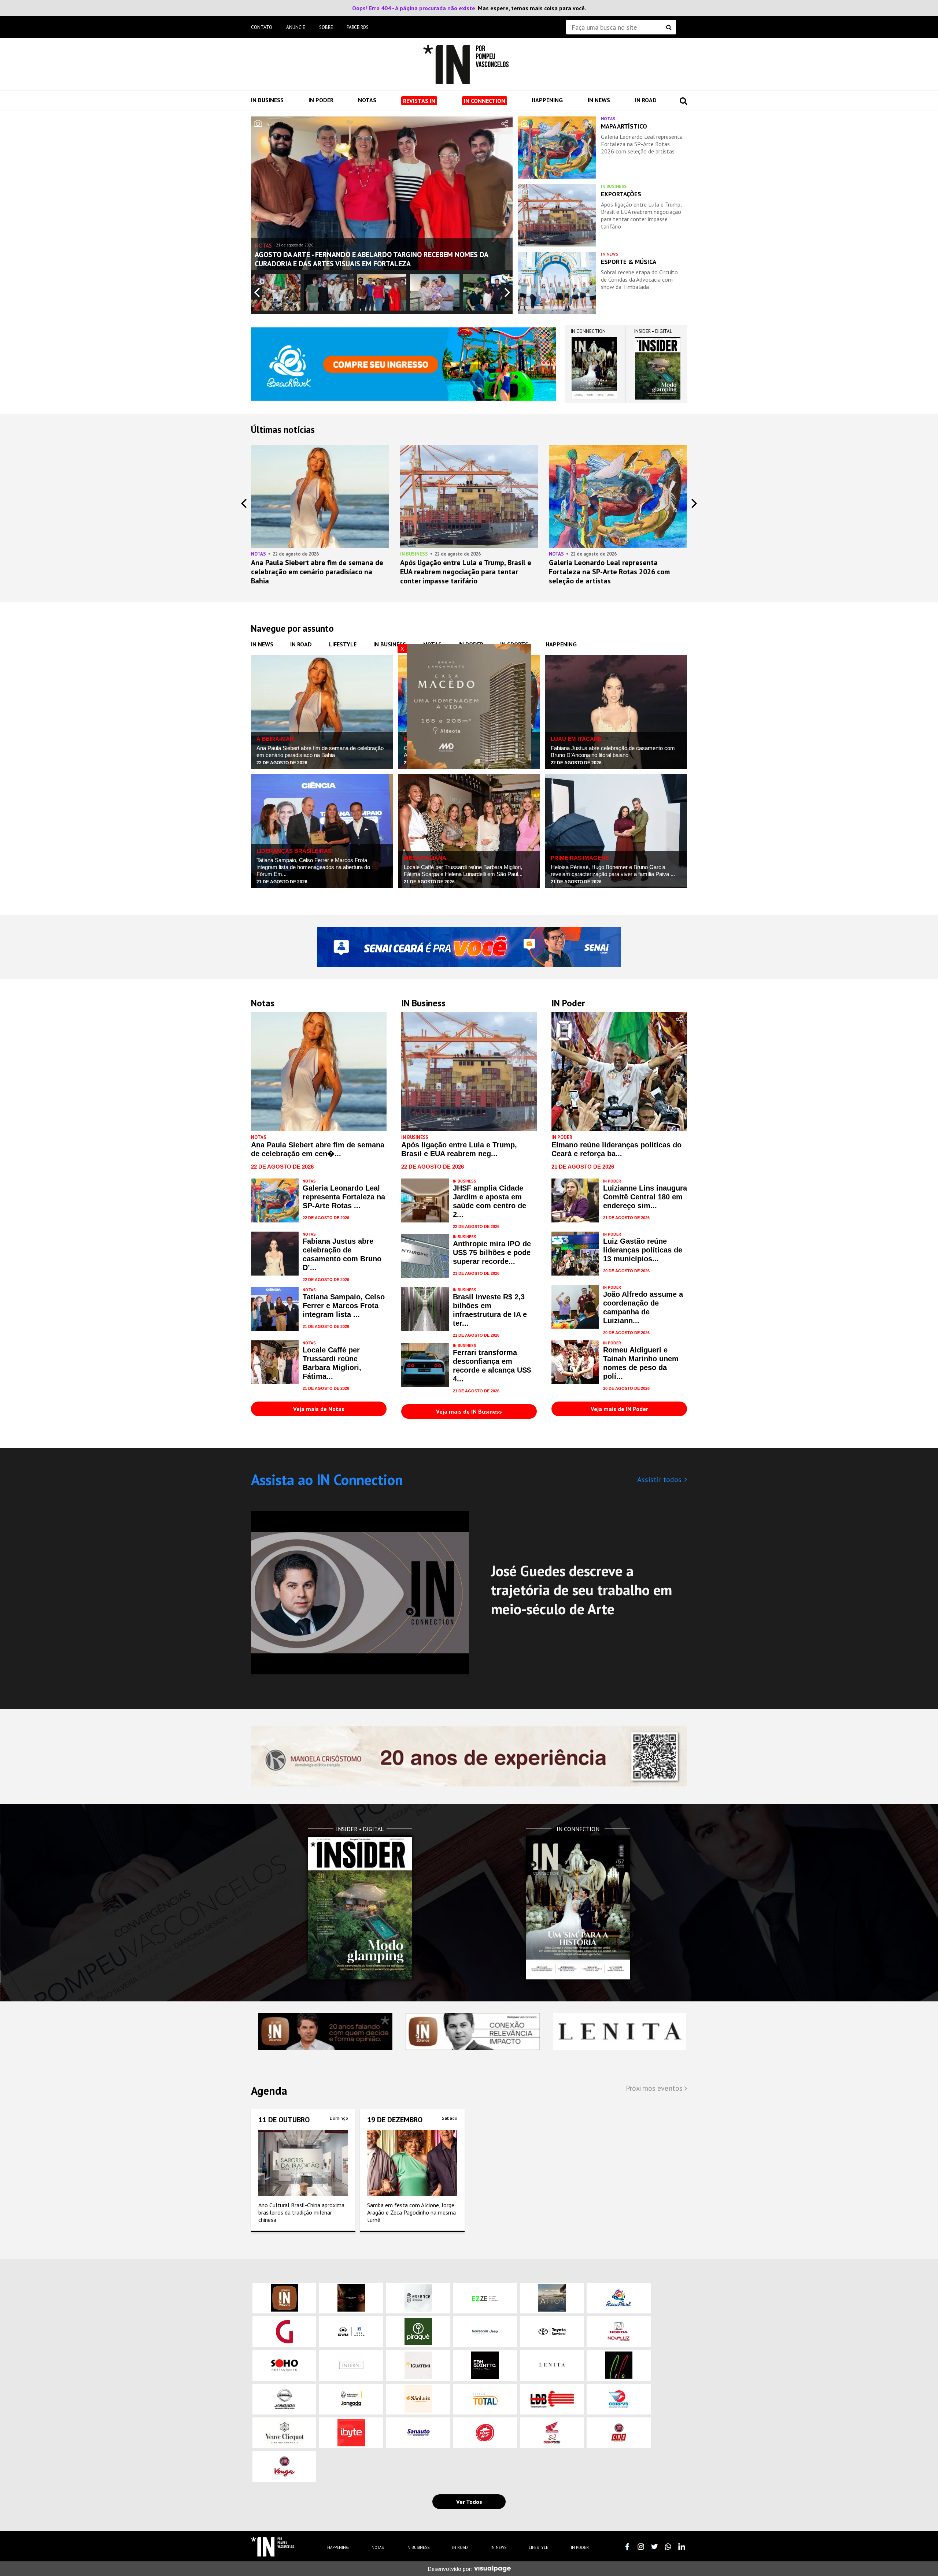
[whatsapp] (668, 2547)
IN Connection (485, 101)
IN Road (646, 100)
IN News (599, 100)
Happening (547, 100)
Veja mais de (319, 1409)
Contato (262, 27)
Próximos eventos (655, 2088)
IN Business (267, 100)
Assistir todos (659, 1480)
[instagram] (641, 2547)
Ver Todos (469, 2502)
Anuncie (296, 27)
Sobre (326, 27)
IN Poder (321, 100)
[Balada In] (273, 2547)
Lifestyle (343, 644)
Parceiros (358, 27)
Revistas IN (419, 101)
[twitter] (654, 2547)
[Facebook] (627, 2547)
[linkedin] (682, 2547)
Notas (367, 100)
